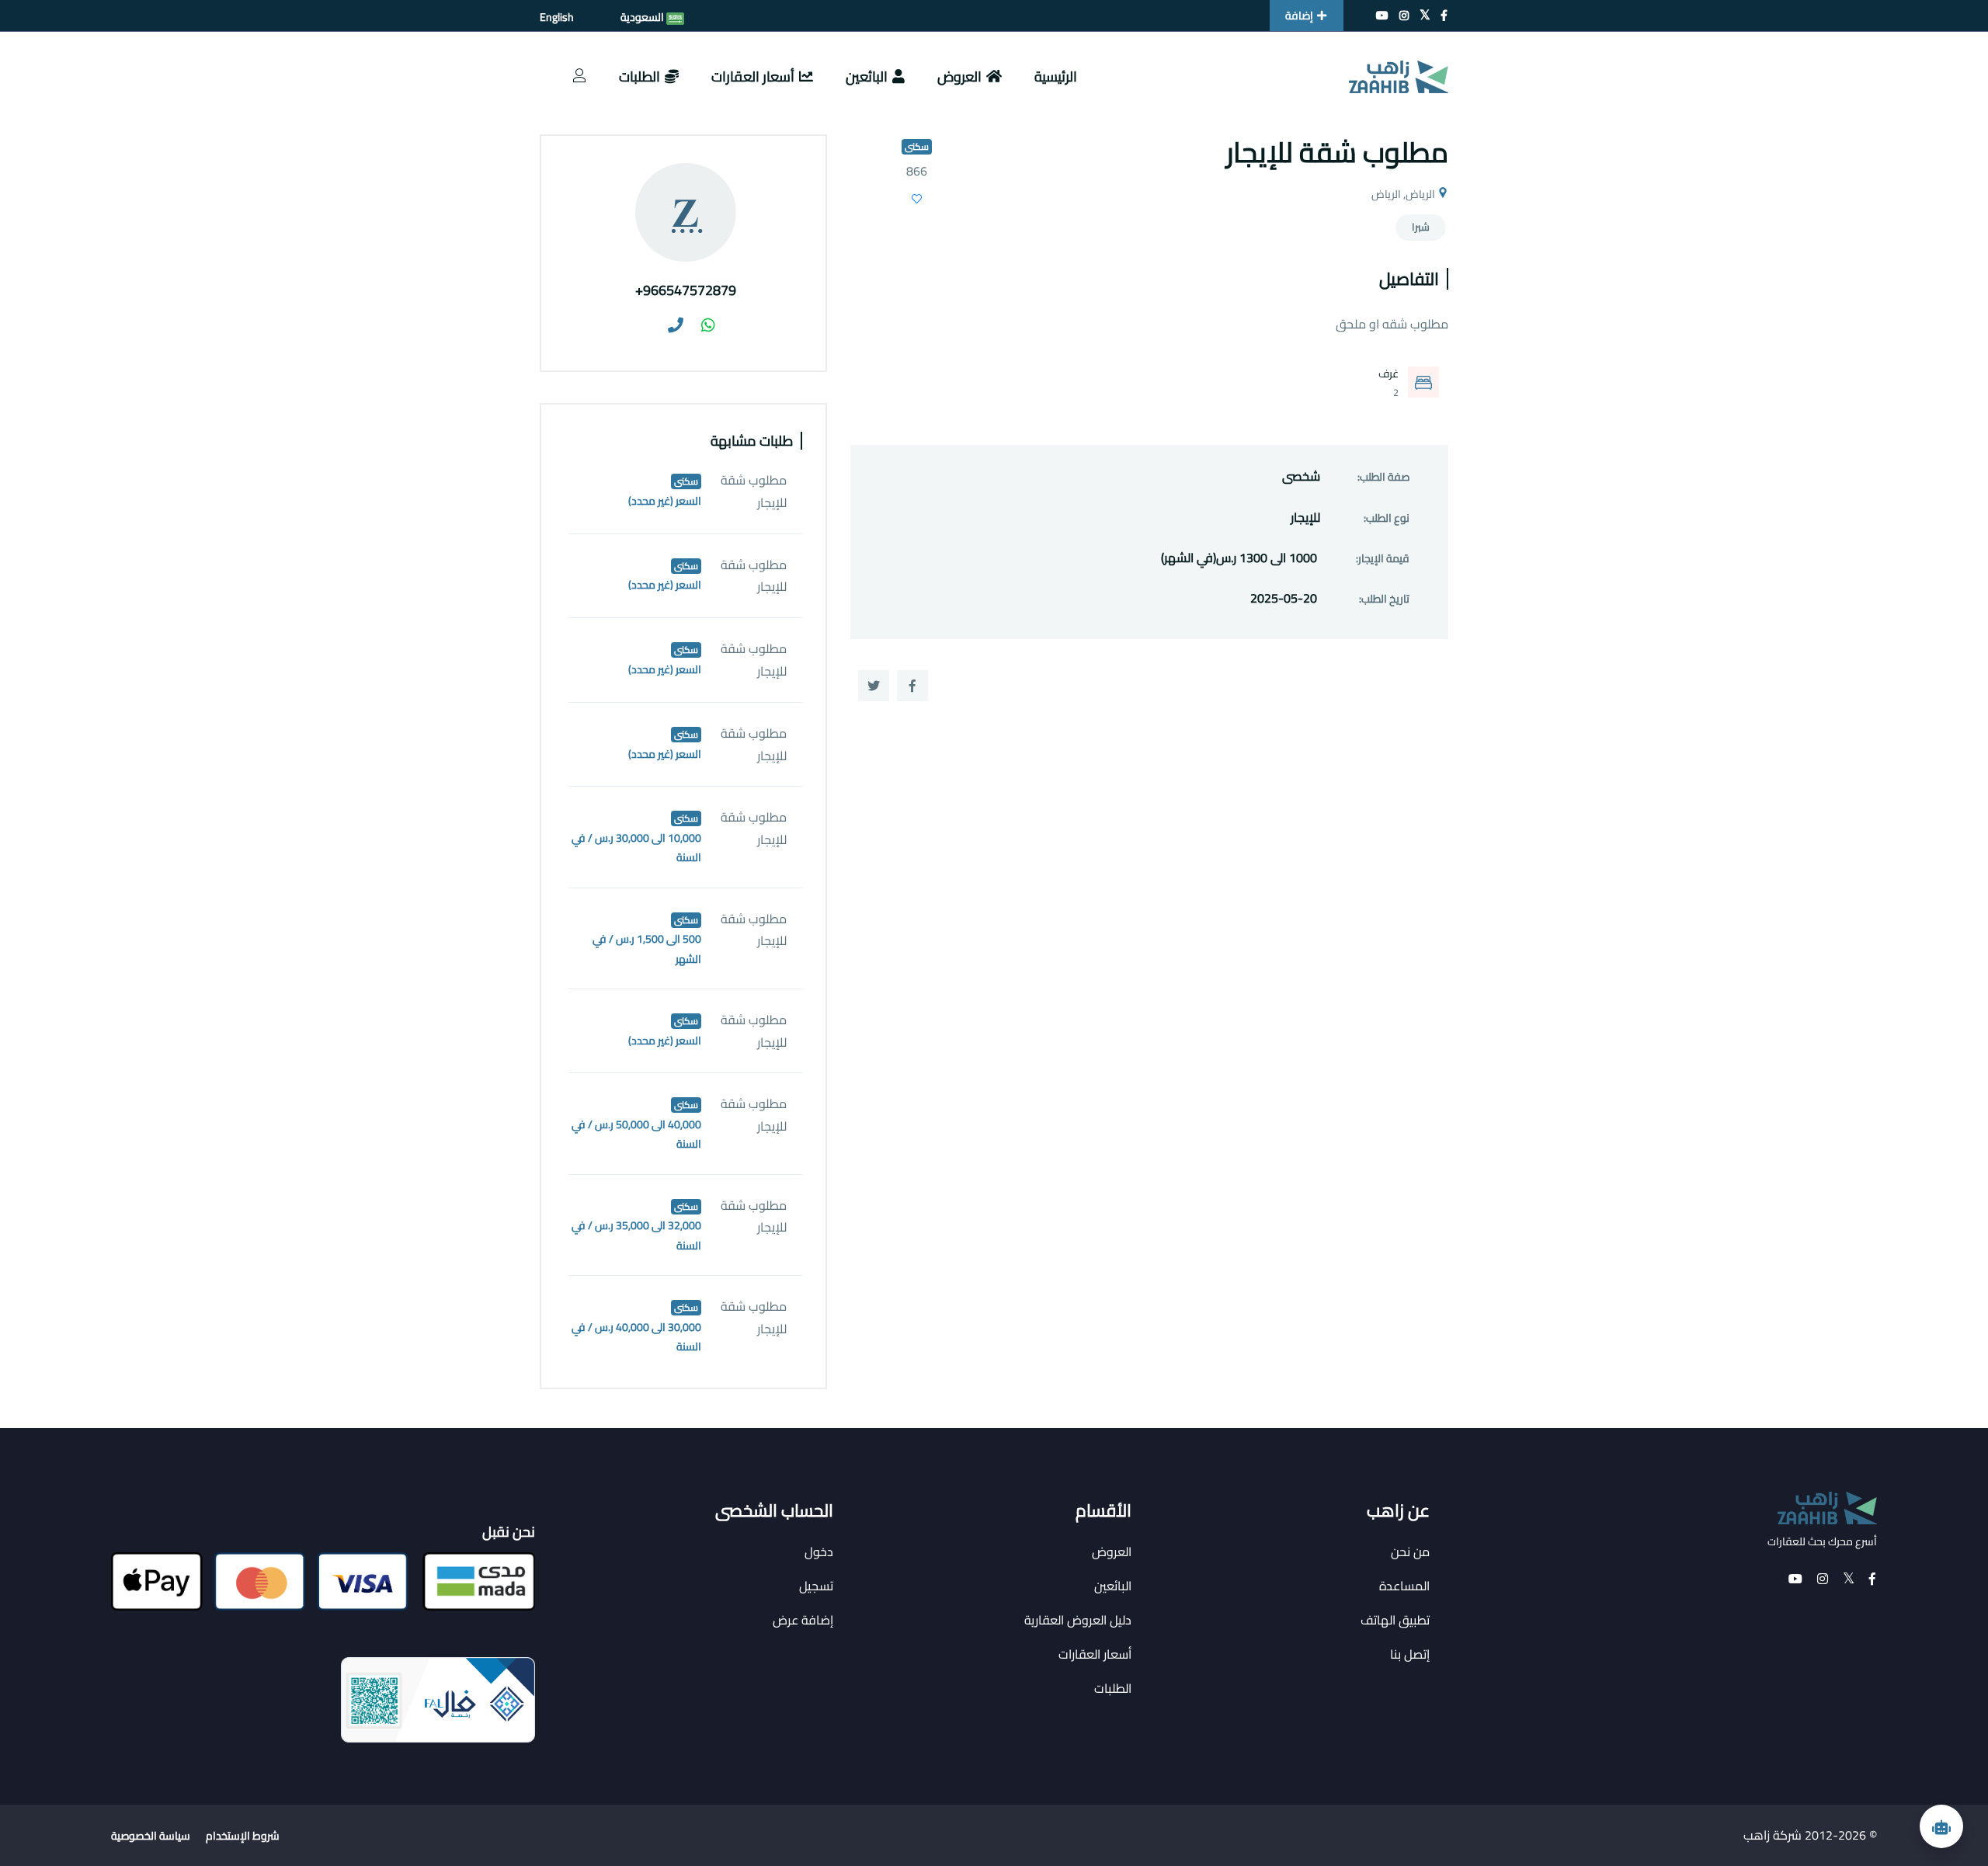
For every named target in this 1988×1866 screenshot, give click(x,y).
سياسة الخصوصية (151, 1836)
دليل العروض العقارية (1078, 1620)
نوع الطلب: (1387, 518)
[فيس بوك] (1444, 16)
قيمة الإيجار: (1383, 559)
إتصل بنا (1410, 1654)
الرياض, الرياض (1403, 195)
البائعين (867, 76)
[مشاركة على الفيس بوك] (912, 686)
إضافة (1299, 16)
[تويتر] (1425, 16)
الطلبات (639, 76)
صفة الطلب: (1383, 477)
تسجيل (816, 1586)
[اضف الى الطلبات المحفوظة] (917, 201)
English (557, 17)
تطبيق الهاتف (1395, 1620)
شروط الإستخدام (243, 1836)
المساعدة (1404, 1586)
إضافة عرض (803, 1620)
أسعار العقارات (753, 76)
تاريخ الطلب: (1384, 599)
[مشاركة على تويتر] (874, 686)
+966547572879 (686, 290)
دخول (819, 1552)
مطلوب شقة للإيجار (754, 491)
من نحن (1410, 1552)
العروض (959, 76)
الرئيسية (1056, 76)
